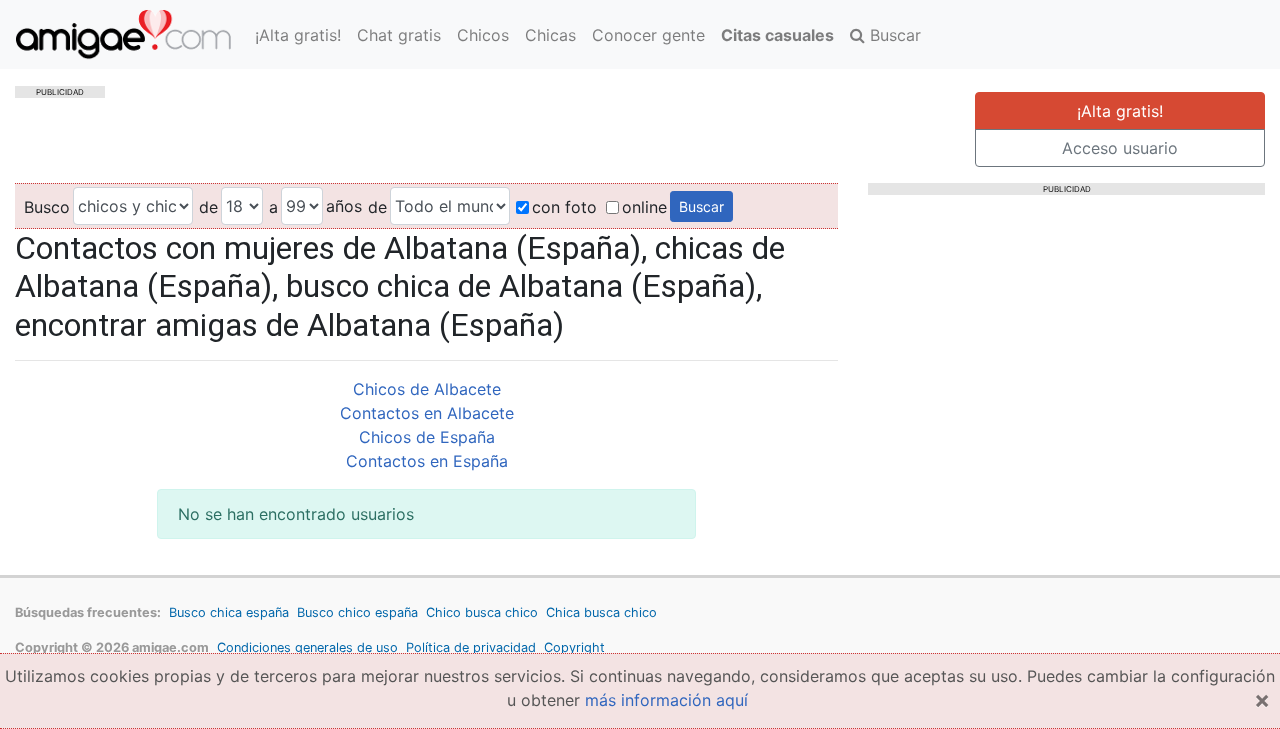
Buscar (893, 35)
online (644, 207)
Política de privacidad (471, 647)
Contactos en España (427, 461)
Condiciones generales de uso (307, 647)
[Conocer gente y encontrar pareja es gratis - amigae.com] (123, 34)
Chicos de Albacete (427, 389)
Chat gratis (399, 35)
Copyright (574, 647)
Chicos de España (427, 437)
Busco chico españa (357, 612)
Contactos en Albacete (427, 413)
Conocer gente (648, 35)
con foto (564, 207)
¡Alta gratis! (298, 35)
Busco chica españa (229, 612)
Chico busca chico (482, 612)
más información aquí (666, 700)
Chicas (550, 35)
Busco (47, 207)
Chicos (483, 35)
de (208, 207)
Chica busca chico (601, 612)
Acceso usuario (1120, 148)
